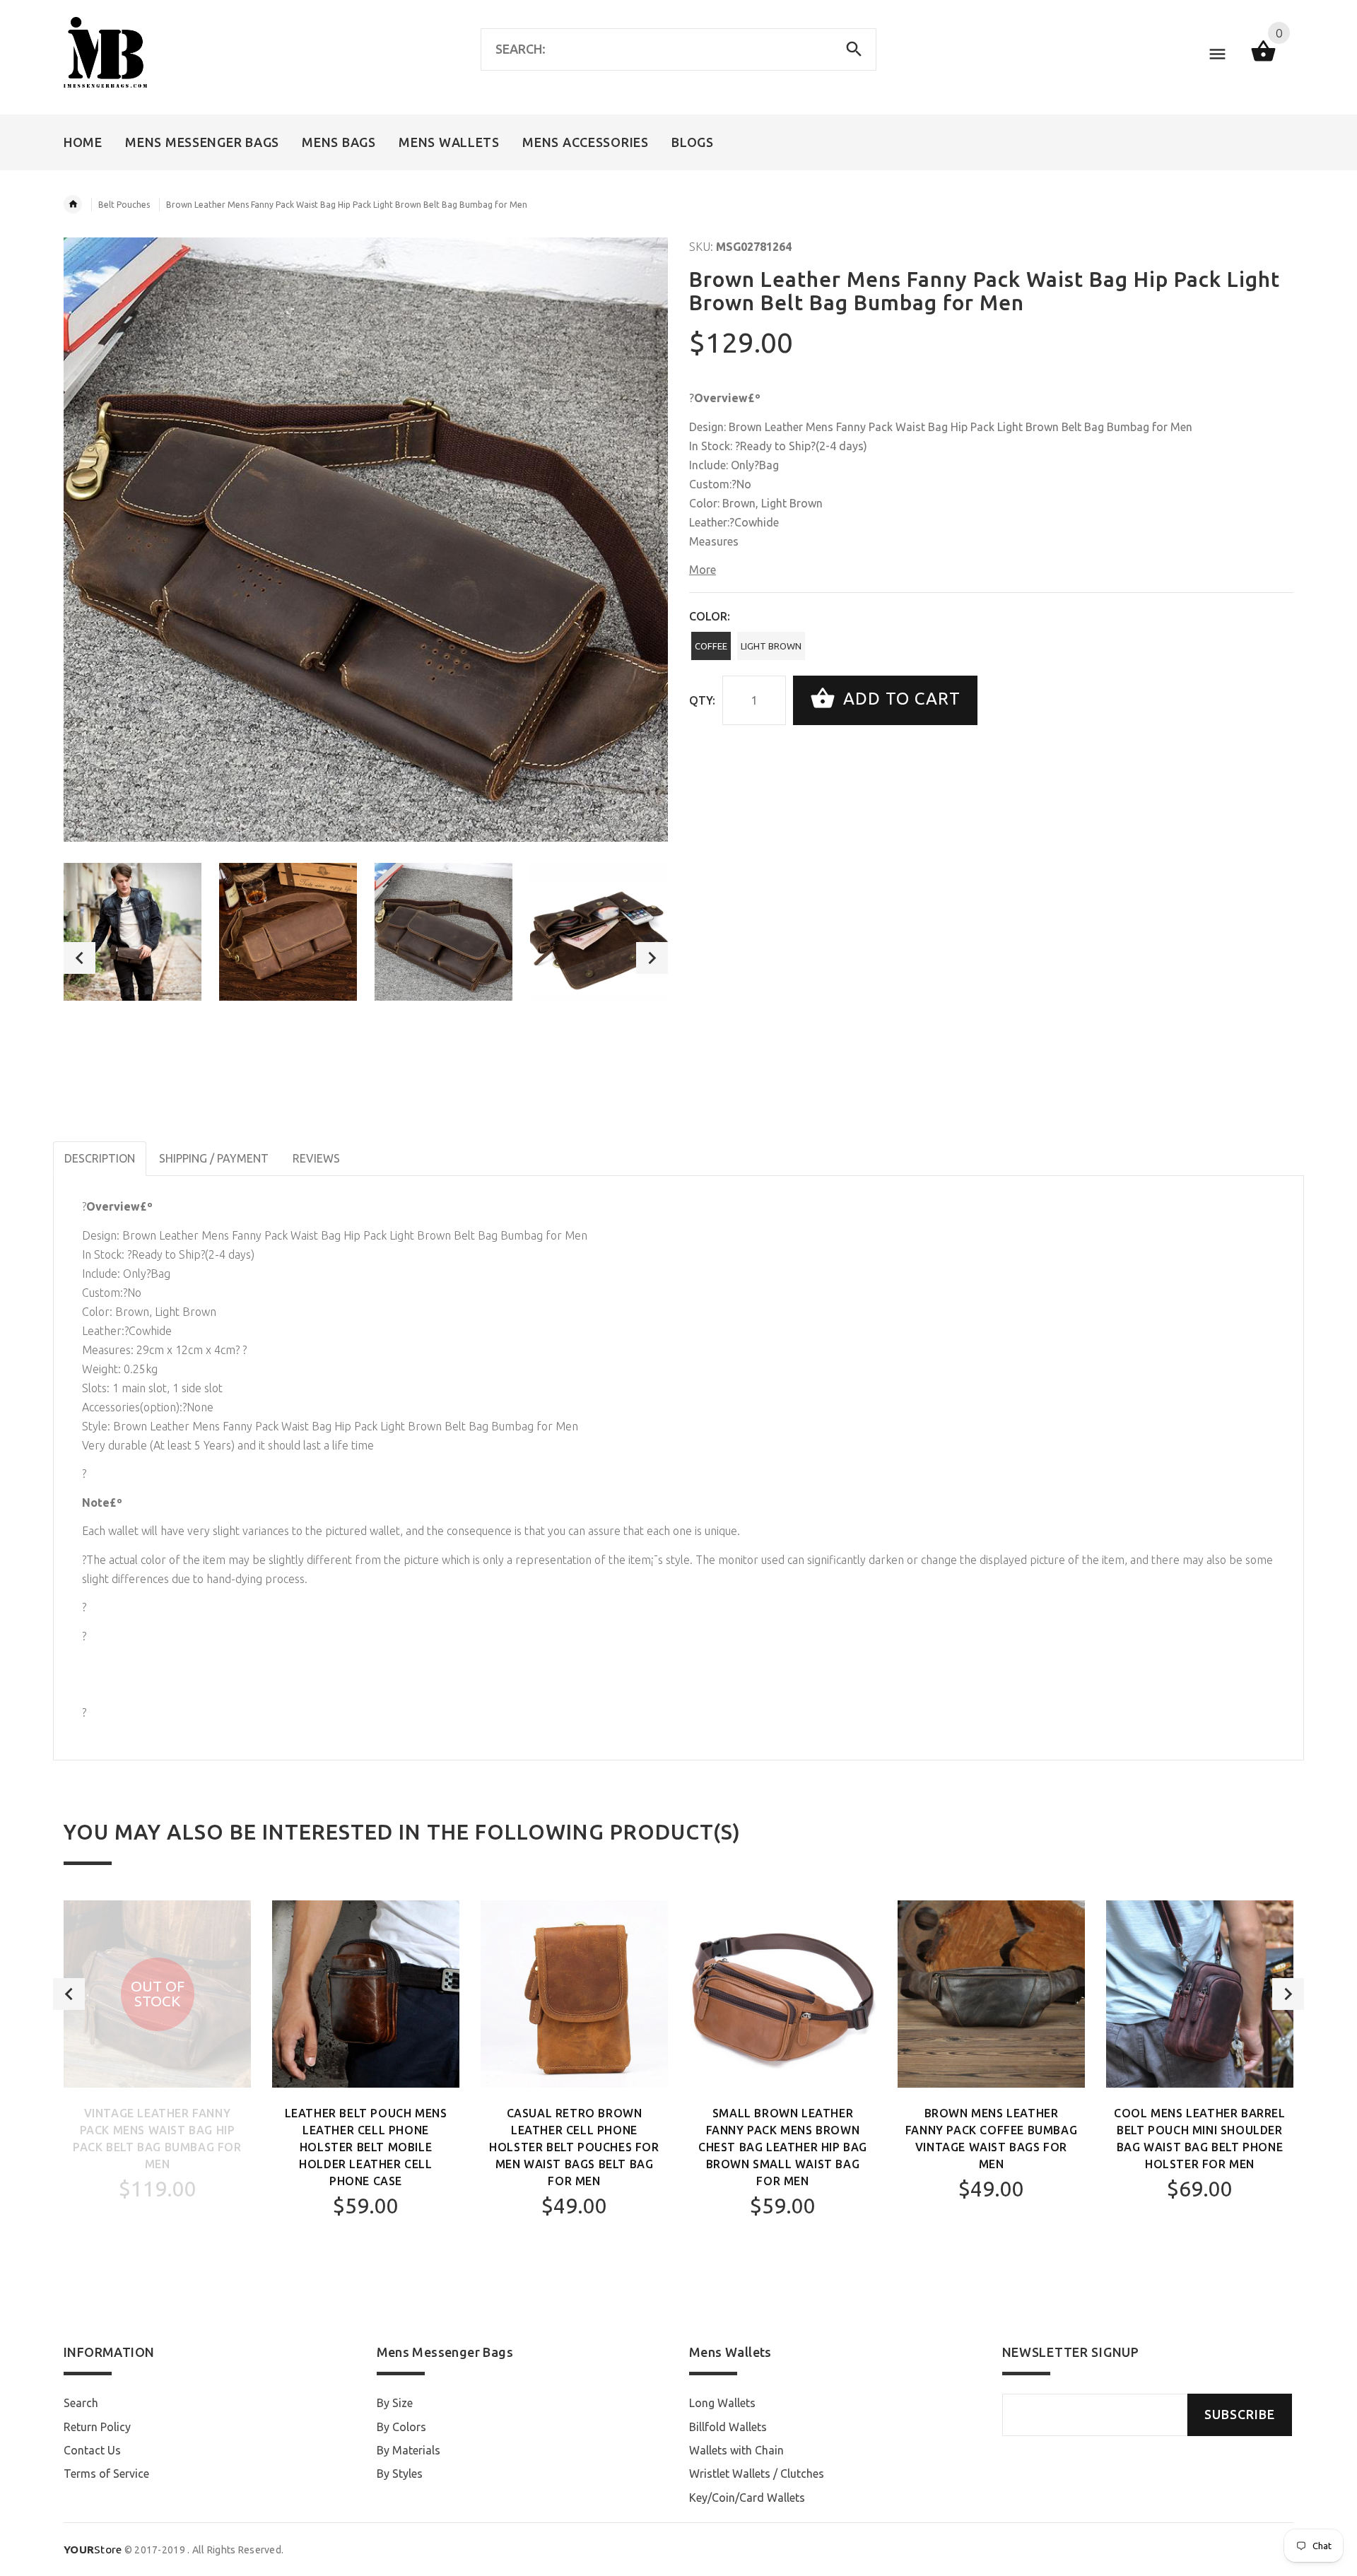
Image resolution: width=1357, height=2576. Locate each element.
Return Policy (97, 2427)
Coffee (711, 646)
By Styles (400, 2474)
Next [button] (652, 958)
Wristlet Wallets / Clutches (757, 2474)
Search (81, 2403)
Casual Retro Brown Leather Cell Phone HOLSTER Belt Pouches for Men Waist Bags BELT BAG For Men (574, 2147)
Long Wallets (722, 2403)
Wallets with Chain (736, 2450)
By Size (395, 2403)
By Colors (401, 2427)
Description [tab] (100, 1158)
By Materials (409, 2450)
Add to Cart (899, 699)
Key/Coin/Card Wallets (747, 2498)
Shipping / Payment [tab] (214, 1158)
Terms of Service (106, 2474)
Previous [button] (80, 958)
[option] (133, 932)
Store (93, 2549)
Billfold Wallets (728, 2427)
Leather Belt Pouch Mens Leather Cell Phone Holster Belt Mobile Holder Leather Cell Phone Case (366, 2147)
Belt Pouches (124, 205)
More (703, 570)
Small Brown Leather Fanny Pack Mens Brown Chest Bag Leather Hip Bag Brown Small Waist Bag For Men (783, 2147)
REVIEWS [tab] (316, 1158)
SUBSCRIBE (1240, 2415)
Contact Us (92, 2450)
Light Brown (771, 646)
